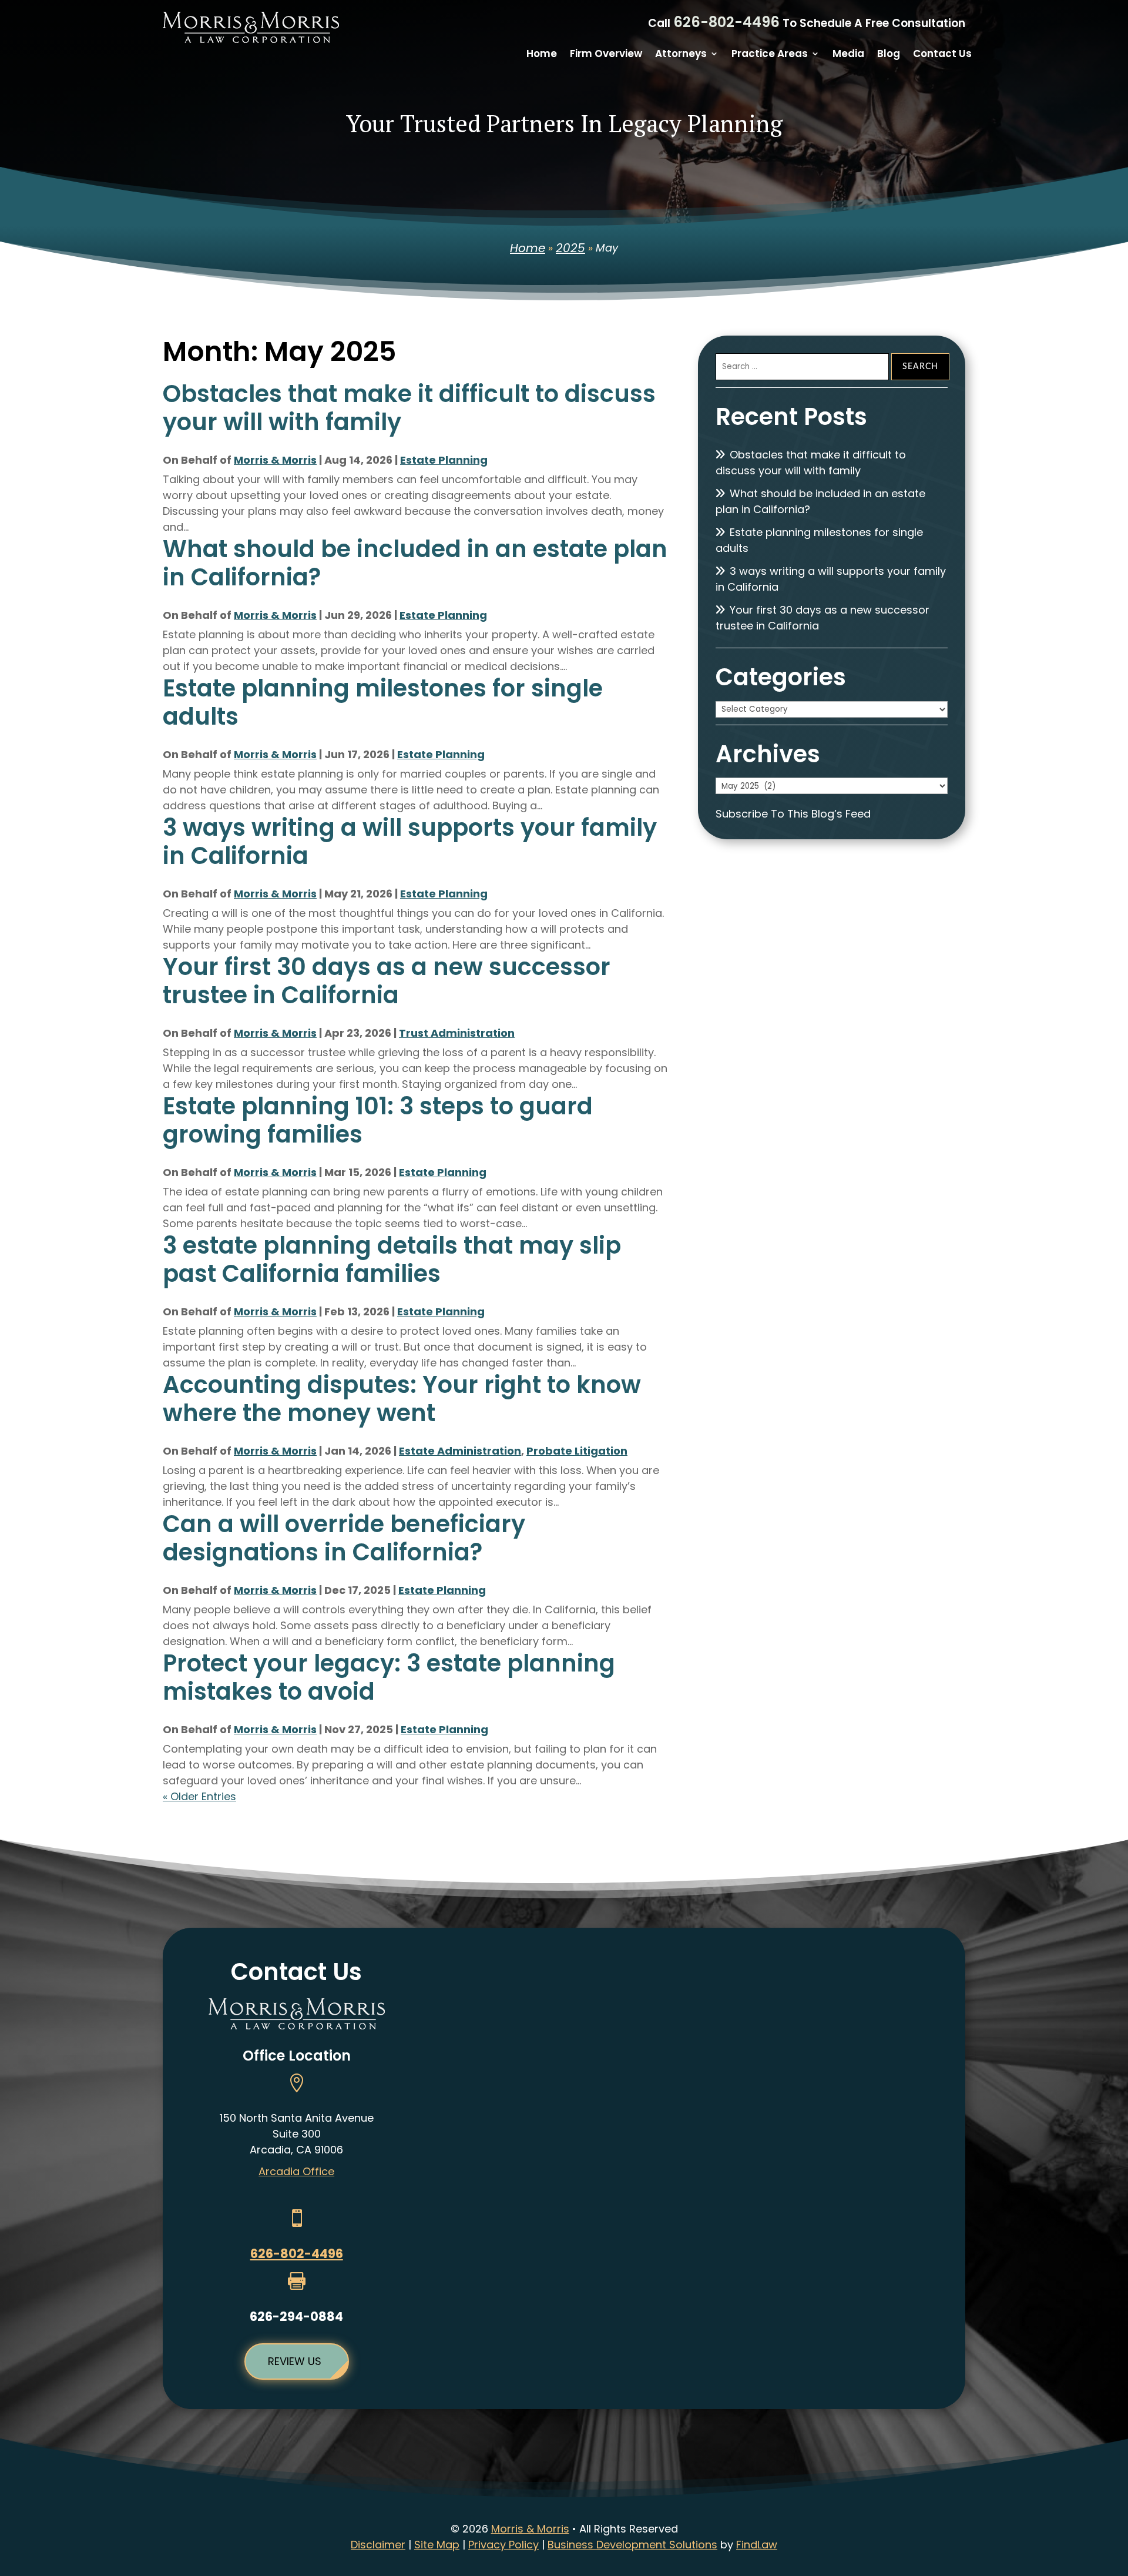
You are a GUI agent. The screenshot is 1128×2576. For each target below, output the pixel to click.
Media (848, 55)
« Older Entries (199, 1796)
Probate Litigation (577, 1451)
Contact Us (942, 55)
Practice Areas (770, 55)
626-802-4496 (726, 22)
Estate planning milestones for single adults (383, 702)
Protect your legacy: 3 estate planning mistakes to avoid (389, 1677)
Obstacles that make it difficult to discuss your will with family (409, 408)
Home (542, 55)
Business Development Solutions (632, 2545)
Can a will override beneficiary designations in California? (344, 1538)
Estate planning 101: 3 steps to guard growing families (378, 1120)
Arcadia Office (296, 2171)
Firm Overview (606, 55)
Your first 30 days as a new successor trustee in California (387, 981)
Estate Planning (444, 460)
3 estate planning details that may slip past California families (392, 1259)
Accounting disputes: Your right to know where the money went (402, 1399)
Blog (889, 55)
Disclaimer (378, 2545)
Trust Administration (457, 1033)
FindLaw (757, 2545)
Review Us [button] (295, 2361)
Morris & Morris (275, 460)
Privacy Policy (503, 2545)
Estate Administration (460, 1451)
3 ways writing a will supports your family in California (410, 842)
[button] (1116, 2491)
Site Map (437, 2545)
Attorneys (681, 55)
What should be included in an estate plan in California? (415, 563)
